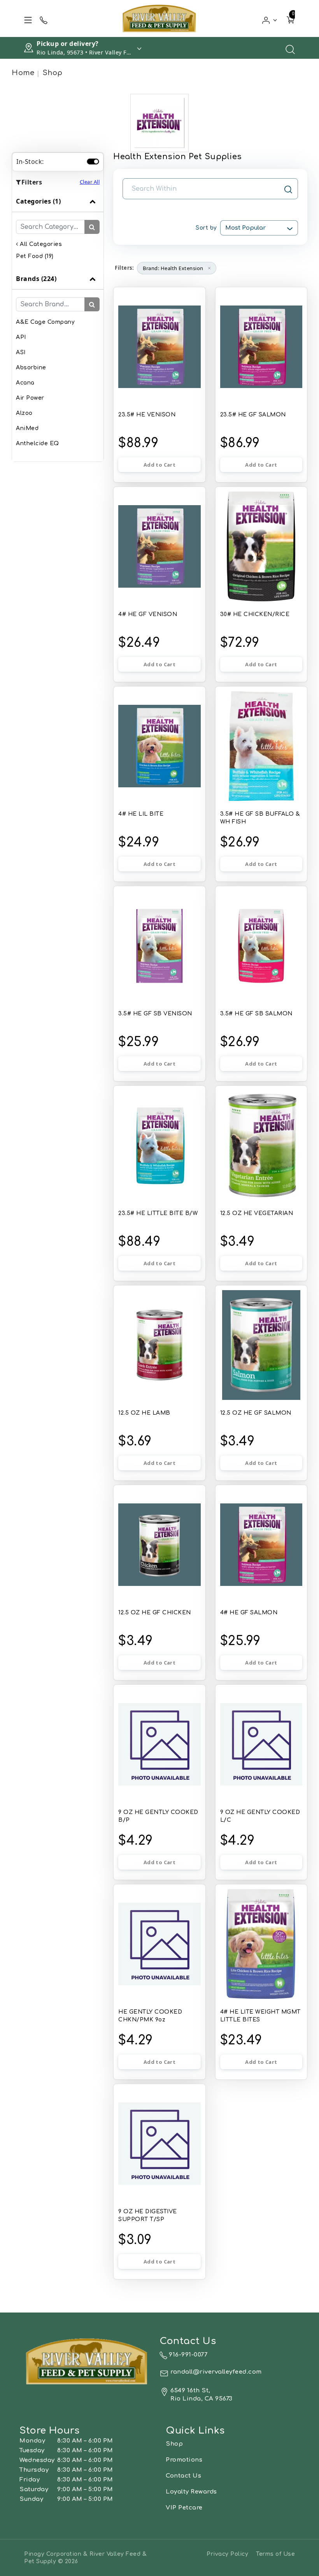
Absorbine (31, 368)
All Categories (40, 244)
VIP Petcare (184, 2508)
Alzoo (24, 413)
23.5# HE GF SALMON (253, 415)
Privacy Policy (227, 2554)
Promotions (184, 2460)
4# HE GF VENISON (148, 614)
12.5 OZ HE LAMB (144, 1413)
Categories (38, 201)
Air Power (30, 398)
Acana (25, 383)
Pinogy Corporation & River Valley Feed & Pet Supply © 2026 (85, 2558)
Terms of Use (275, 2554)
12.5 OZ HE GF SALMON (256, 1413)
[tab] (58, 229)
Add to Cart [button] (159, 465)
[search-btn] (92, 227)
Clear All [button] (90, 182)
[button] (270, 18)
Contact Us (183, 2476)
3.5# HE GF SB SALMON (256, 1014)
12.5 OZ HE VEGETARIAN (257, 1213)
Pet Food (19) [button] (35, 256)
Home (23, 73)
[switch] (93, 162)
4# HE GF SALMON (249, 1613)
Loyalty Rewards (191, 2492)
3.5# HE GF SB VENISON (155, 1014)
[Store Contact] (44, 19)
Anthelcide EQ (38, 443)
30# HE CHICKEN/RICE (255, 614)
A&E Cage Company (45, 322)
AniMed (27, 428)
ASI (21, 352)
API (21, 337)
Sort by (206, 228)
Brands (36, 279)
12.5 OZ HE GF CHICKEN (155, 1613)
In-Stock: (30, 162)
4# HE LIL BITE (141, 814)
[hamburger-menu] (28, 19)
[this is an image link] (87, 2361)
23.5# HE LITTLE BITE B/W (158, 1213)
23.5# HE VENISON (147, 415)
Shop (53, 73)
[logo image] (159, 18)
